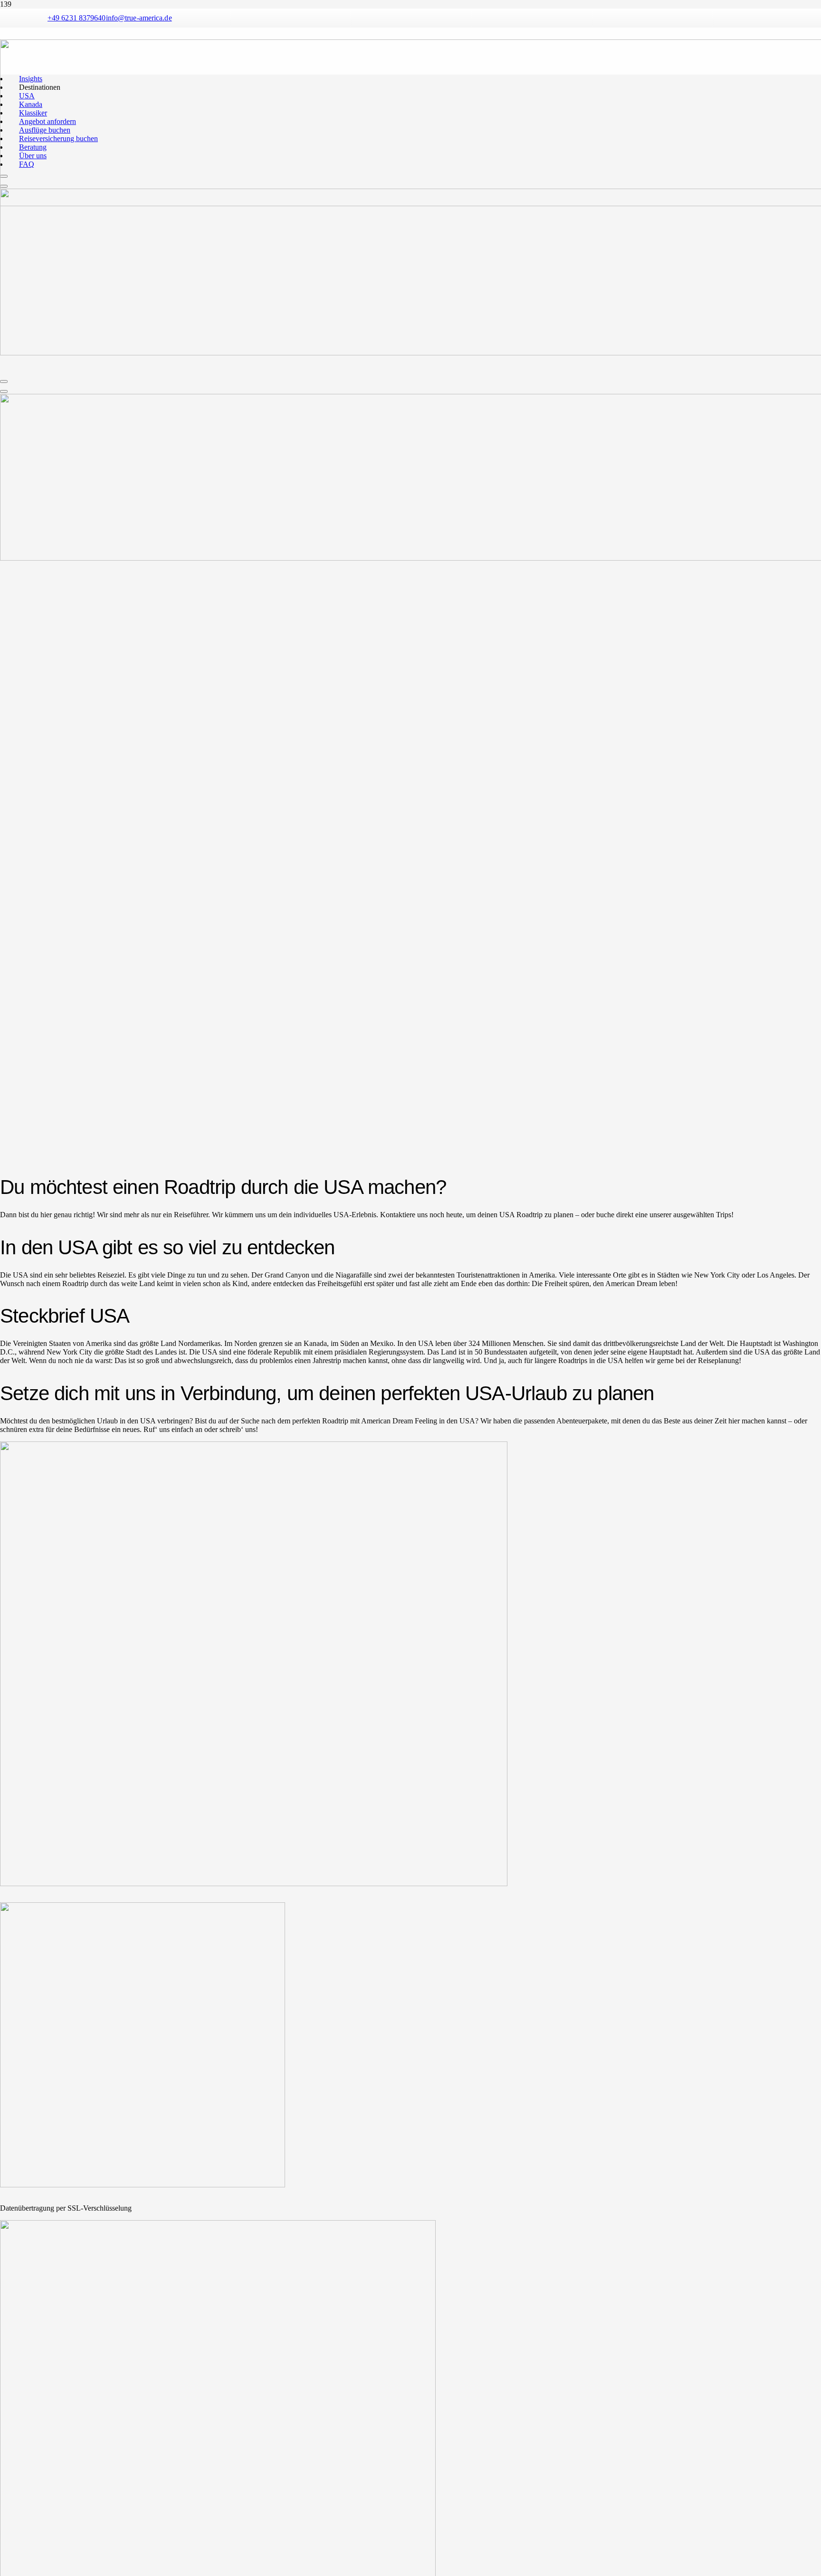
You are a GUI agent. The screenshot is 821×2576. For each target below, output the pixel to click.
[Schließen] (4, 391)
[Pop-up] (4, 382)
